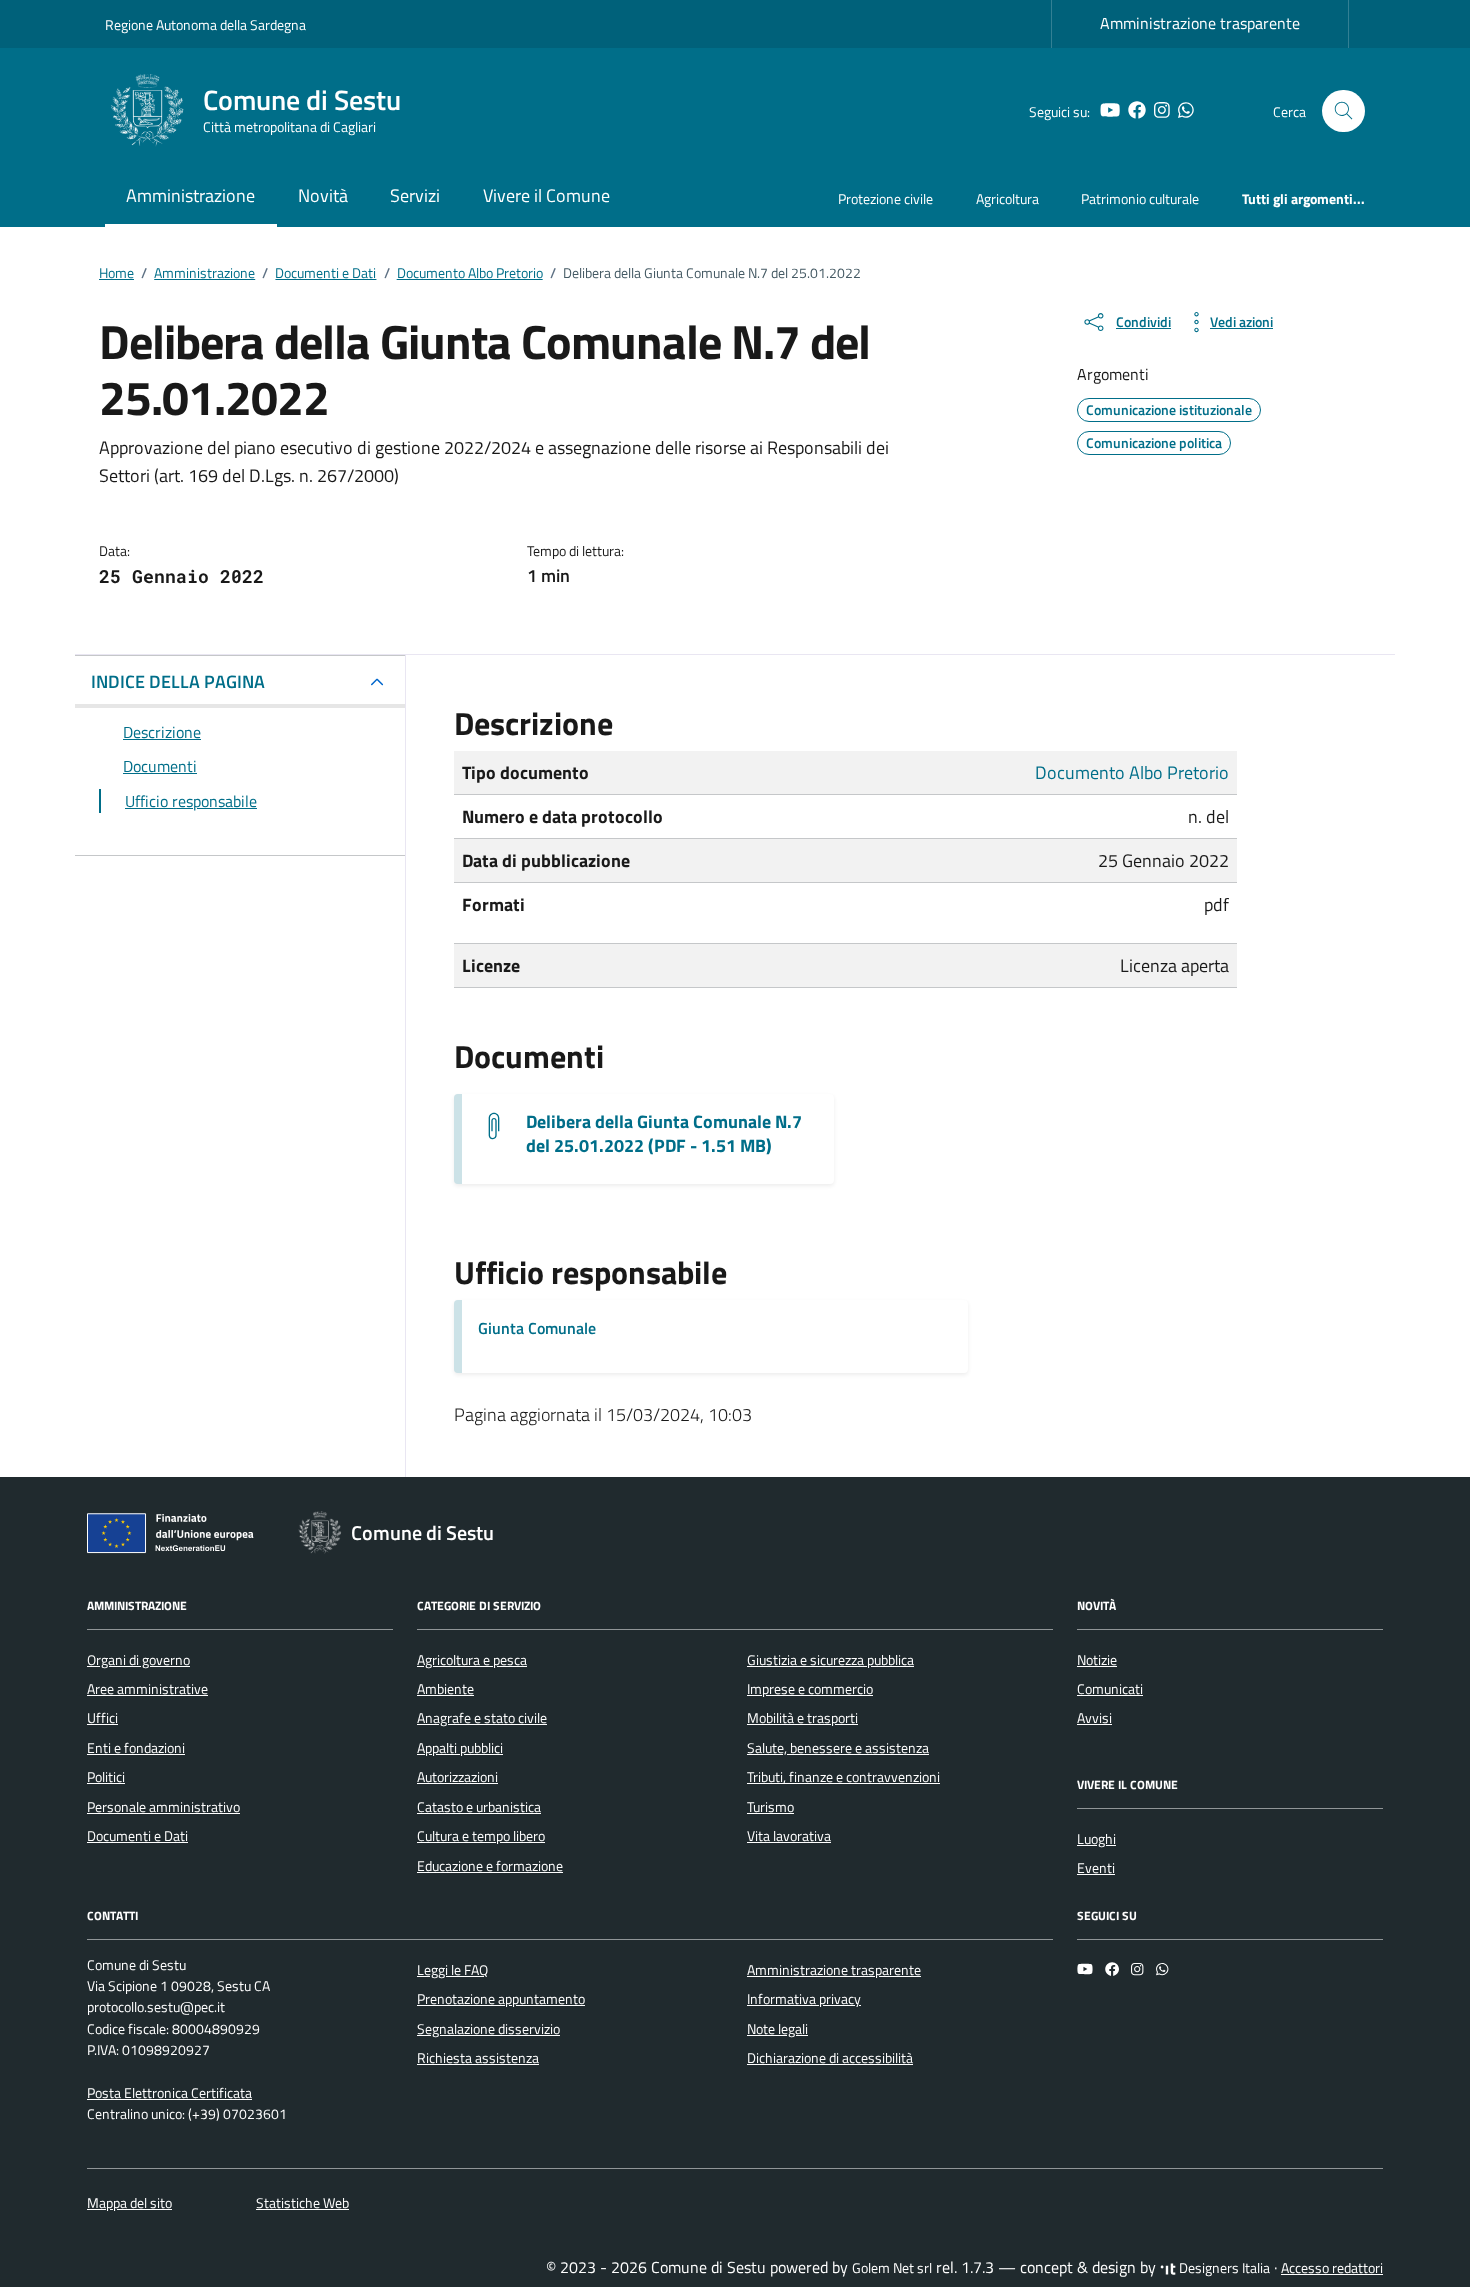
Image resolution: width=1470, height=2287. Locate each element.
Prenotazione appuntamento (501, 1999)
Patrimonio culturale (1140, 198)
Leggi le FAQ (452, 1970)
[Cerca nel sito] (1343, 111)
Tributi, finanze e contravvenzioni (843, 1777)
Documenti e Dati (137, 1836)
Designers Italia (1223, 2268)
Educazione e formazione (490, 1866)
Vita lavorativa (789, 1836)
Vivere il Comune (546, 195)
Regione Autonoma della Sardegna (205, 24)
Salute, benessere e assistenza (838, 1748)
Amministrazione (190, 195)
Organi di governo (138, 1660)
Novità (323, 195)
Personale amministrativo (163, 1807)
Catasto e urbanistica (479, 1807)
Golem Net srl (892, 2268)
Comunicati (1110, 1689)
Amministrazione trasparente (1200, 23)
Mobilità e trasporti (802, 1718)
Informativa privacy (804, 1999)
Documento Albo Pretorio (1132, 772)
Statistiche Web (302, 2203)
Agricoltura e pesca (472, 1660)
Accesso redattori (1332, 2268)
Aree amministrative (147, 1689)
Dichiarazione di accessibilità (830, 2058)
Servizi (415, 195)
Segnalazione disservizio (488, 2029)
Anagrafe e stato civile (482, 1718)
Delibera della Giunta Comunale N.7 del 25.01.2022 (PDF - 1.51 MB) (664, 1134)
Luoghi (1096, 1839)
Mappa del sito (129, 2203)
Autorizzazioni (457, 1777)
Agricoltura (1007, 198)
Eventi (1096, 1868)
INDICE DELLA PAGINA (178, 681)
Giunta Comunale (537, 1328)
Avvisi (1094, 1718)
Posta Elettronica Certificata (169, 2093)
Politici (106, 1777)
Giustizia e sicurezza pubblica (830, 1660)
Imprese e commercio (810, 1689)
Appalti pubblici (460, 1748)
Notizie (1097, 1660)
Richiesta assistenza (478, 2058)
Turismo (770, 1807)
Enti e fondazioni (136, 1748)
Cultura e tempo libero (481, 1836)
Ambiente (445, 1689)
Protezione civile (885, 198)
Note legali (777, 2029)
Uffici (102, 1718)
